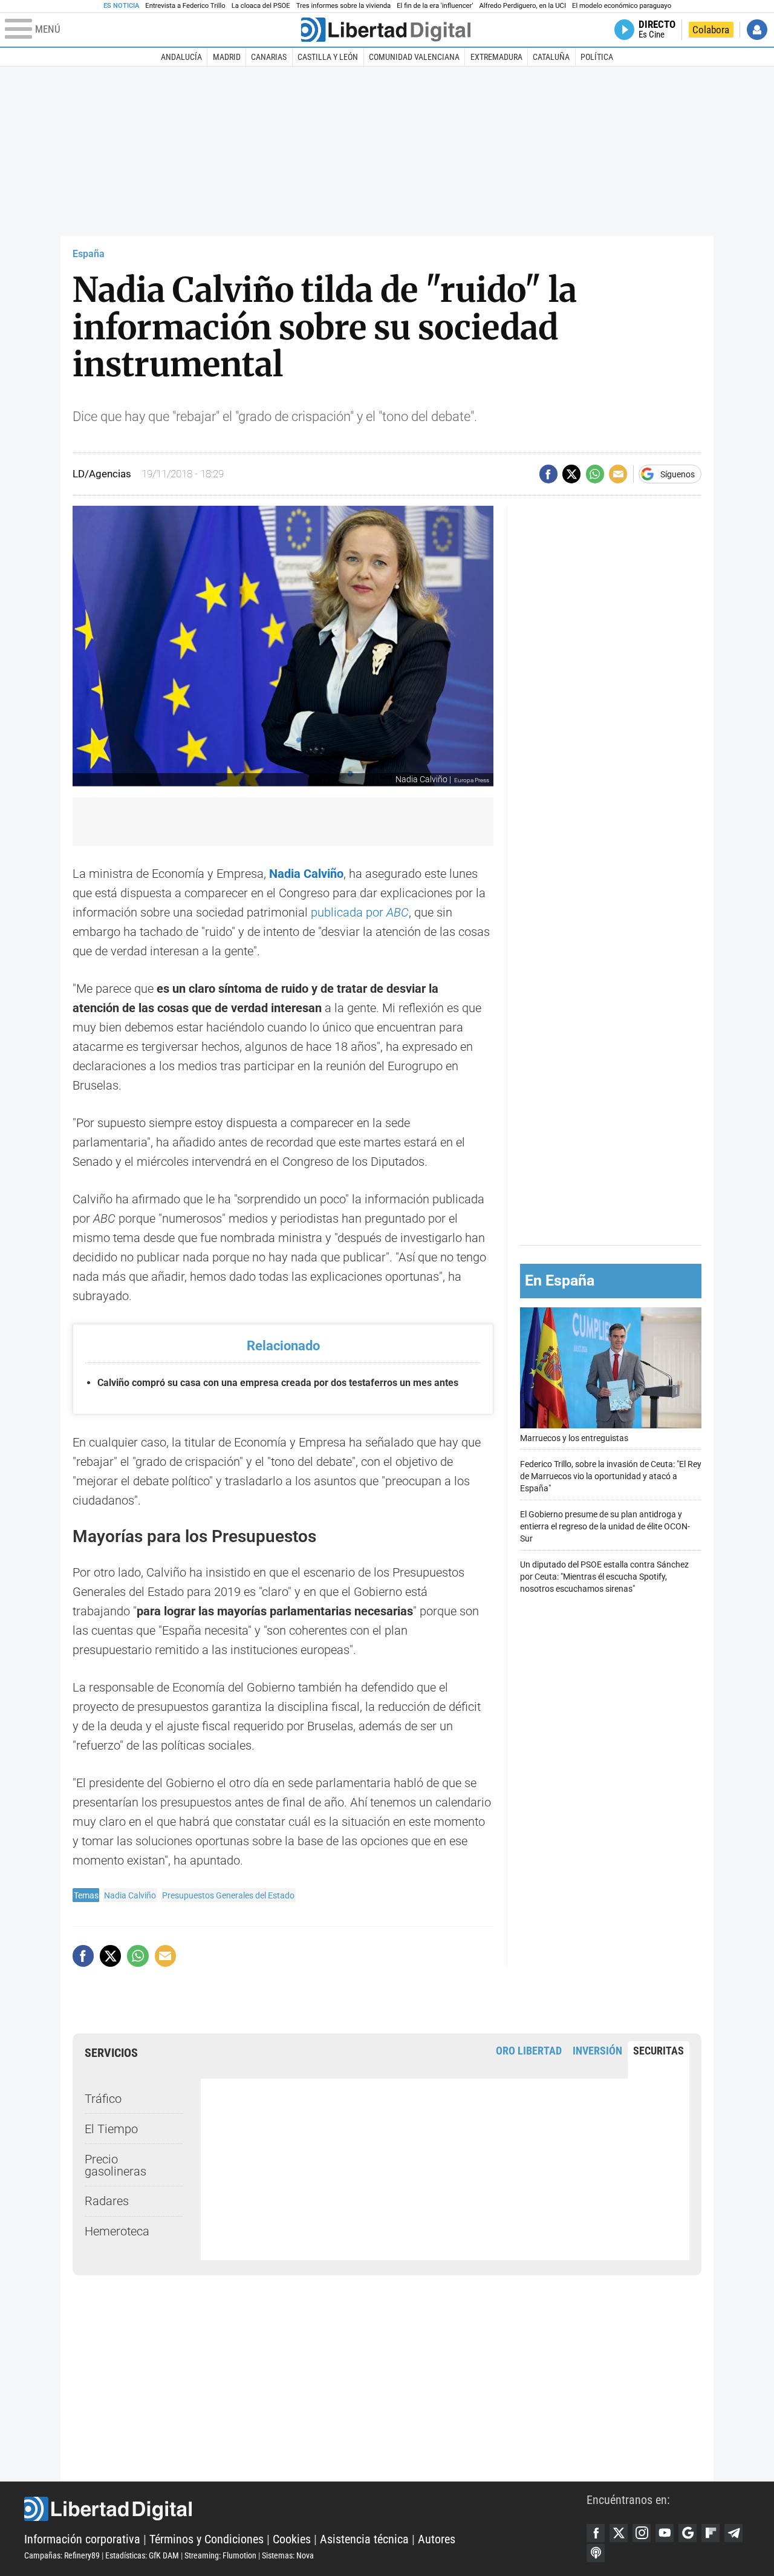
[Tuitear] (571, 474)
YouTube (665, 2533)
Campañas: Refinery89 (62, 2555)
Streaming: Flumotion (220, 2555)
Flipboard (711, 2533)
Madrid (227, 57)
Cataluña (551, 57)
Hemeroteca (117, 2231)
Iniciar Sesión (757, 30)
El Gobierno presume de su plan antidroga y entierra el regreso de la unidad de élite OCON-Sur (605, 1527)
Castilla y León (328, 57)
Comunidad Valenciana (414, 57)
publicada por (360, 912)
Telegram (733, 2533)
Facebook (596, 2533)
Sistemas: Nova (288, 2555)
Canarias (269, 57)
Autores (437, 2539)
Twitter (619, 2533)
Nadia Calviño (130, 1895)
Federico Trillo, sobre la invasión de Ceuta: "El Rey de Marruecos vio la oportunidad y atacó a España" (611, 1476)
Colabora (711, 30)
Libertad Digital (305, 2509)
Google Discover (688, 2533)
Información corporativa (82, 2539)
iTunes (596, 2553)
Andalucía (181, 57)
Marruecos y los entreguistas (574, 1438)
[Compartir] (548, 474)
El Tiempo (111, 2129)
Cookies (292, 2539)
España (89, 254)
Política (597, 57)
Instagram (642, 2533)
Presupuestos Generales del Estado (228, 1895)
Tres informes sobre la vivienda (343, 6)
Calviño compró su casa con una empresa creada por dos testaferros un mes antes (278, 1383)
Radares (107, 2201)
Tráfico (103, 2099)
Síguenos (678, 474)
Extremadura (496, 57)
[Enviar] (595, 474)
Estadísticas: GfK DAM (142, 2555)
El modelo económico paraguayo (622, 6)
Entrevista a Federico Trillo (185, 6)
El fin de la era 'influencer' (435, 6)
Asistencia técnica (364, 2539)
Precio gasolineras (115, 2165)
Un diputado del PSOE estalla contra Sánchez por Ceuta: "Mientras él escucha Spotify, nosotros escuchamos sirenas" (604, 1577)
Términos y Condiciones (207, 2539)
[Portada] (386, 30)
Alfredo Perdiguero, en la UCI (523, 6)
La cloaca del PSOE (261, 6)
